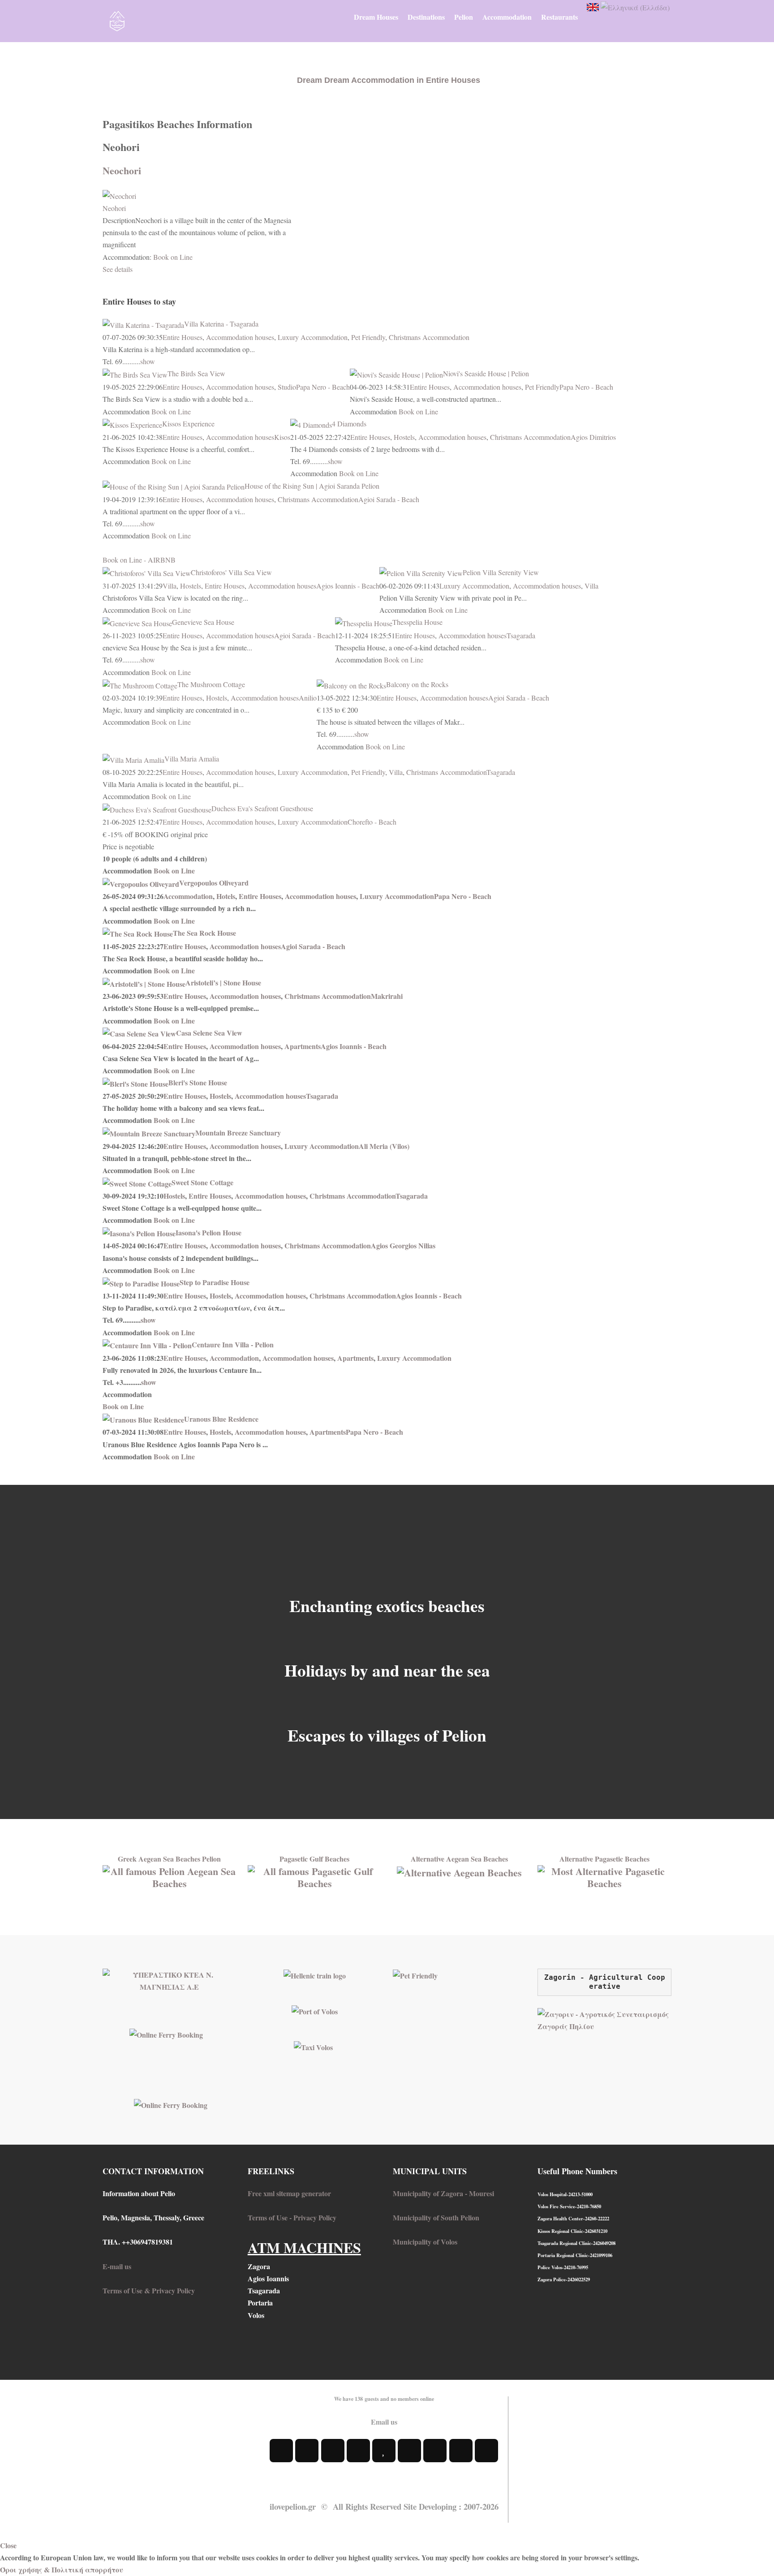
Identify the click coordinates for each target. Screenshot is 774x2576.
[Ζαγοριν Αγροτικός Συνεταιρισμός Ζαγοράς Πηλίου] (604, 2019)
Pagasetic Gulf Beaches (314, 1859)
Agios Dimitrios (593, 437)
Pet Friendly (368, 337)
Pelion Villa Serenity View (501, 572)
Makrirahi (387, 996)
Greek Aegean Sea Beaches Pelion (169, 1859)
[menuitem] (376, 17)
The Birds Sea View (196, 373)
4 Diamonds (349, 424)
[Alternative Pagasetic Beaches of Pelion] (604, 1876)
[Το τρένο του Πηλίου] (315, 1975)
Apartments (303, 1046)
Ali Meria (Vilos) (384, 1146)
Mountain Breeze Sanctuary (238, 1133)
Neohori (114, 208)
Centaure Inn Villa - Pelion (233, 1344)
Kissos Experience (188, 424)
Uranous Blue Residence (221, 1419)
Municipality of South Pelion (436, 2217)
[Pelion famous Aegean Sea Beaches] (170, 1876)
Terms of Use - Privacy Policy (292, 2217)
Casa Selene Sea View (209, 1033)
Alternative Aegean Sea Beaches (459, 1859)
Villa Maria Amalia (192, 759)
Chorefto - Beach (372, 822)
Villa (170, 586)
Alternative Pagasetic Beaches (604, 1859)
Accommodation (188, 896)
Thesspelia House (417, 622)
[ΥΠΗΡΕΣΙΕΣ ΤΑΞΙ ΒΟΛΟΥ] (313, 2046)
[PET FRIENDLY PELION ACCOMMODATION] (415, 1975)
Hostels (404, 437)
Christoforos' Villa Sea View (231, 572)
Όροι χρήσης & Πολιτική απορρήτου (62, 2570)
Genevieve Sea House (203, 622)
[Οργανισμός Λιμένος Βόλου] (315, 2010)
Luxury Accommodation (313, 337)
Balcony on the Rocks (417, 684)
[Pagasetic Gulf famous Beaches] (315, 1876)
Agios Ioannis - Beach (348, 586)
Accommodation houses (240, 337)
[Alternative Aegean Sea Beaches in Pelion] (459, 1871)
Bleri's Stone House (198, 1082)
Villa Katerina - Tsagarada (221, 324)
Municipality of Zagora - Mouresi (443, 2193)
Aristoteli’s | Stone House (223, 983)
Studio (287, 387)
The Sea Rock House (204, 933)
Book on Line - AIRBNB (139, 560)
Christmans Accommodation (429, 337)
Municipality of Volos (425, 2242)
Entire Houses (183, 337)
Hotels (226, 896)
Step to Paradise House (215, 1282)
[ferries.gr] (171, 2104)
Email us (384, 2422)
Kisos (282, 437)
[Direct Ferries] (166, 2033)
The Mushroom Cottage (211, 684)
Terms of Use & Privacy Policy (149, 2290)
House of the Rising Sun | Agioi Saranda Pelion (312, 486)
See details (118, 269)
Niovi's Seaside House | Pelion (486, 373)
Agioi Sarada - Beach (389, 499)
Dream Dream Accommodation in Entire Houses (389, 80)
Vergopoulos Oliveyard (214, 883)
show (148, 361)
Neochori (122, 170)
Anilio (308, 698)
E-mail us (117, 2266)
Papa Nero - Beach (323, 387)
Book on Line (173, 257)
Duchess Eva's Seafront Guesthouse (262, 808)
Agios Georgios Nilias (403, 1245)
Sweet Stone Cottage (202, 1182)
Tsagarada (521, 635)
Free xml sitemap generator (289, 2193)
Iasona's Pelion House (209, 1232)
